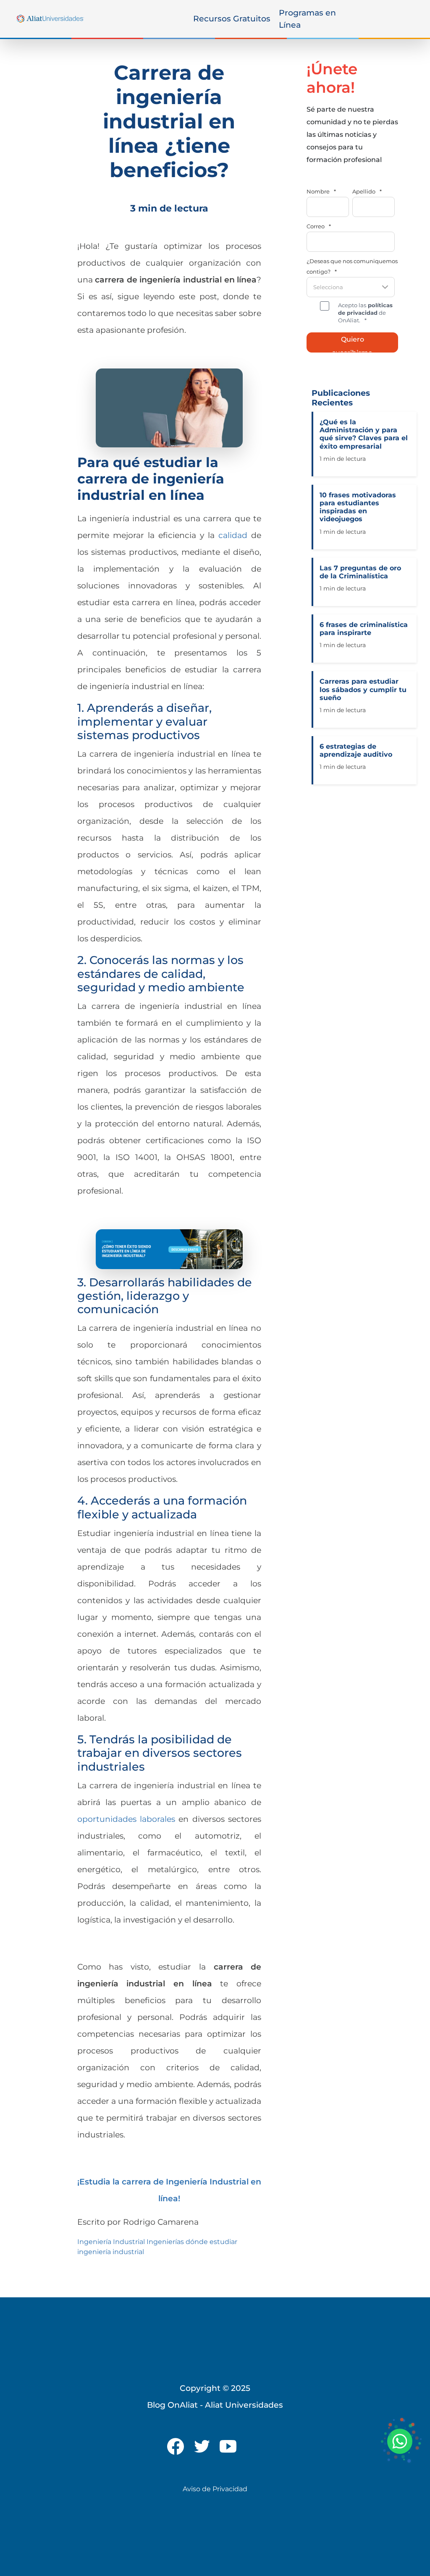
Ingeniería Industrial (111, 2242)
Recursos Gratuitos (232, 18)
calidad (233, 535)
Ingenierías (165, 2242)
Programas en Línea (307, 19)
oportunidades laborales (126, 1819)
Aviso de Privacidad (215, 2489)
